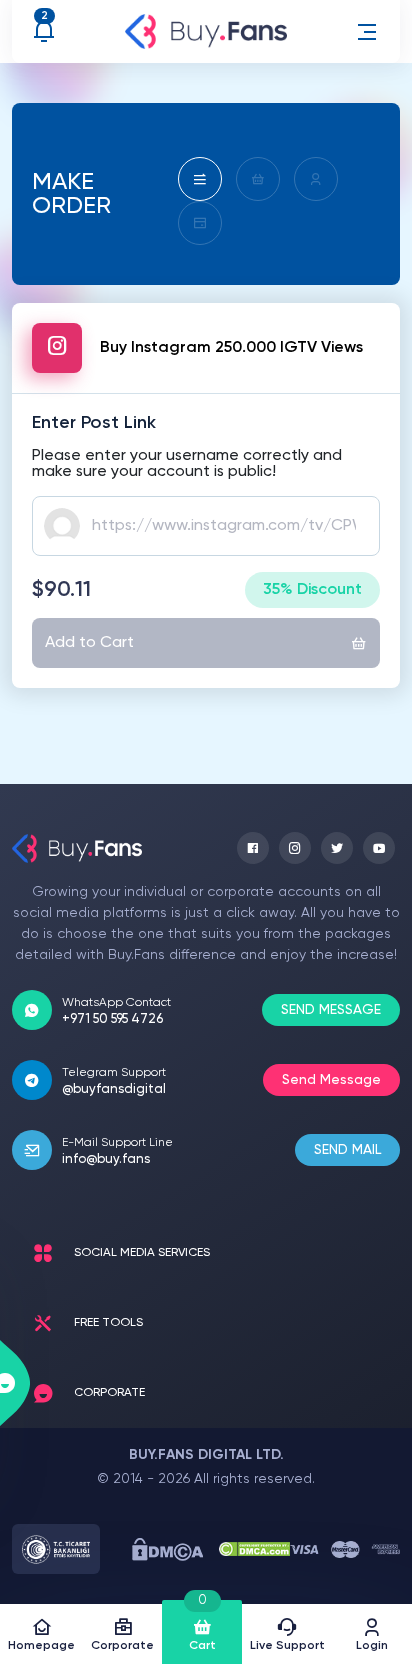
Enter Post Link (94, 423)
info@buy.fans (106, 1159)
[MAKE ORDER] (200, 179)
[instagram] (295, 848)
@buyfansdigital (114, 1089)
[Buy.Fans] (206, 31)
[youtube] (379, 848)
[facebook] (253, 848)
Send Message (331, 1080)
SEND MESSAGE (331, 1010)
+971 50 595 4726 (112, 1019)
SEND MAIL (347, 1150)
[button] (367, 32)
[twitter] (337, 848)
